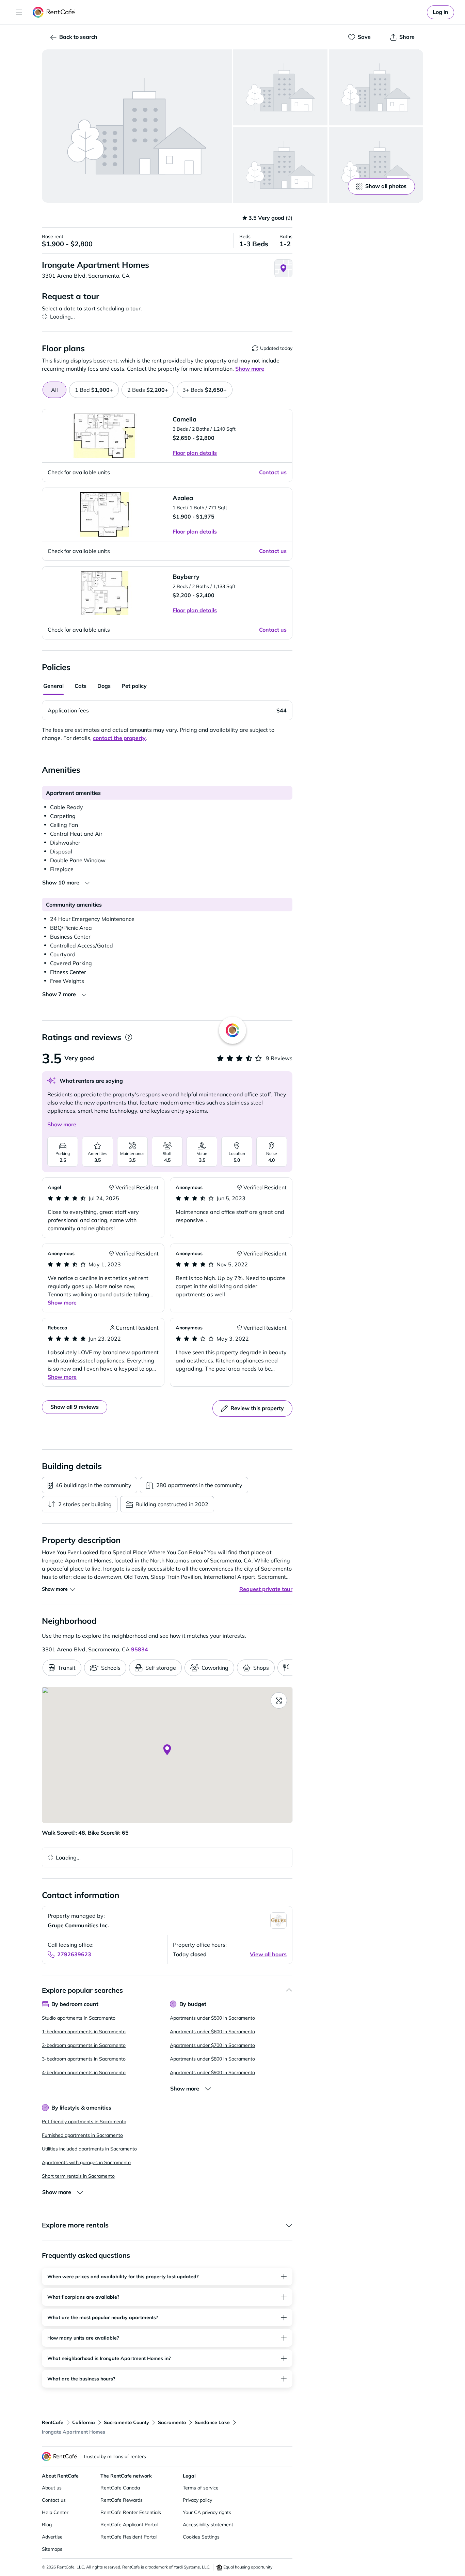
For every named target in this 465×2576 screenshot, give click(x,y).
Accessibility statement (208, 2525)
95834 (140, 1649)
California (84, 2422)
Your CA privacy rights (207, 2512)
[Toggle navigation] (19, 12)
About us (52, 2488)
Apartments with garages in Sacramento (86, 2162)
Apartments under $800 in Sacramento (212, 2059)
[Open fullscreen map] (279, 1700)
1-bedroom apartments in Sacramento (84, 2032)
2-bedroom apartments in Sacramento (84, 2045)
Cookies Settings (201, 2537)
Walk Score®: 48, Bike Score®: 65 (85, 1833)
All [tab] (54, 390)
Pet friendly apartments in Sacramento (84, 2122)
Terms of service (201, 2488)
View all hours (268, 1954)
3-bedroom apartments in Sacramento (84, 2059)
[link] (440, 12)
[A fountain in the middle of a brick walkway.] (280, 165)
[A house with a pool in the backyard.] (280, 87)
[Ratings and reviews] (129, 1037)
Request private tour (266, 1589)
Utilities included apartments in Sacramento (89, 2149)
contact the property (119, 738)
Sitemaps (52, 2549)
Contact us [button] (273, 472)
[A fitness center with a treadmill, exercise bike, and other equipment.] (376, 87)
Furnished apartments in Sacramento (82, 2135)
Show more (62, 1124)
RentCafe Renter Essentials (131, 2512)
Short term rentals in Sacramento (78, 2176)
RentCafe (53, 2422)
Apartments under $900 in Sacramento (212, 2072)
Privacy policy (197, 2500)
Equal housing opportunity (247, 2567)
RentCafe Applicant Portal (129, 2525)
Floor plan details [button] (195, 453)
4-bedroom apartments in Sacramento (84, 2072)
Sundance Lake (212, 2422)
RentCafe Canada (120, 2488)
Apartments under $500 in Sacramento (212, 2018)
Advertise (52, 2537)
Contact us (54, 2500)
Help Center (55, 2512)
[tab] (94, 390)
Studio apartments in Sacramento (79, 2018)
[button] (137, 126)
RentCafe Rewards (122, 2500)
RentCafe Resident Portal (129, 2537)
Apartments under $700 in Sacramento (212, 2045)
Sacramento (172, 2422)
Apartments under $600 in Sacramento (212, 2032)
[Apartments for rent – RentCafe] (54, 12)
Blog (47, 2525)
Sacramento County (126, 2422)
